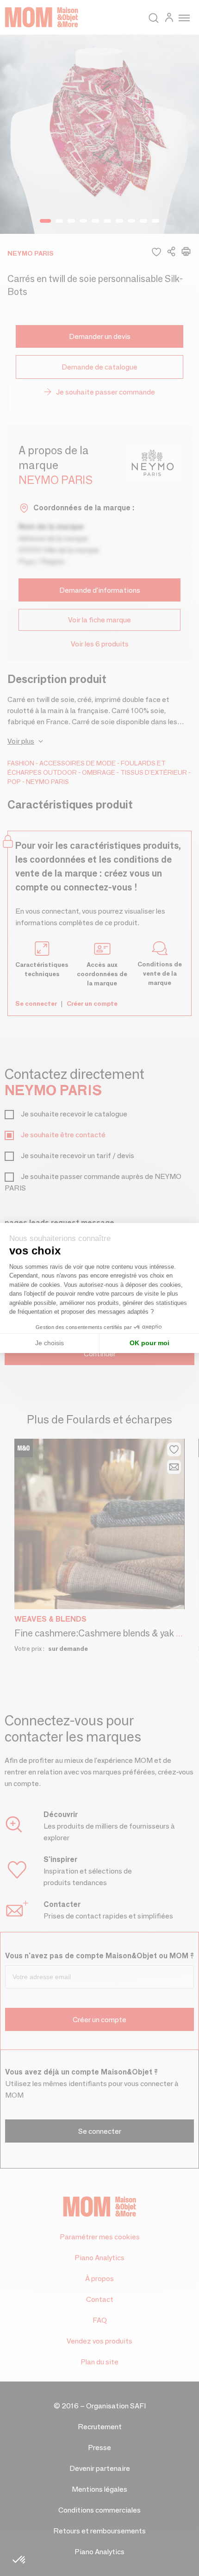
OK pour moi (149, 1343)
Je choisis (50, 1343)
